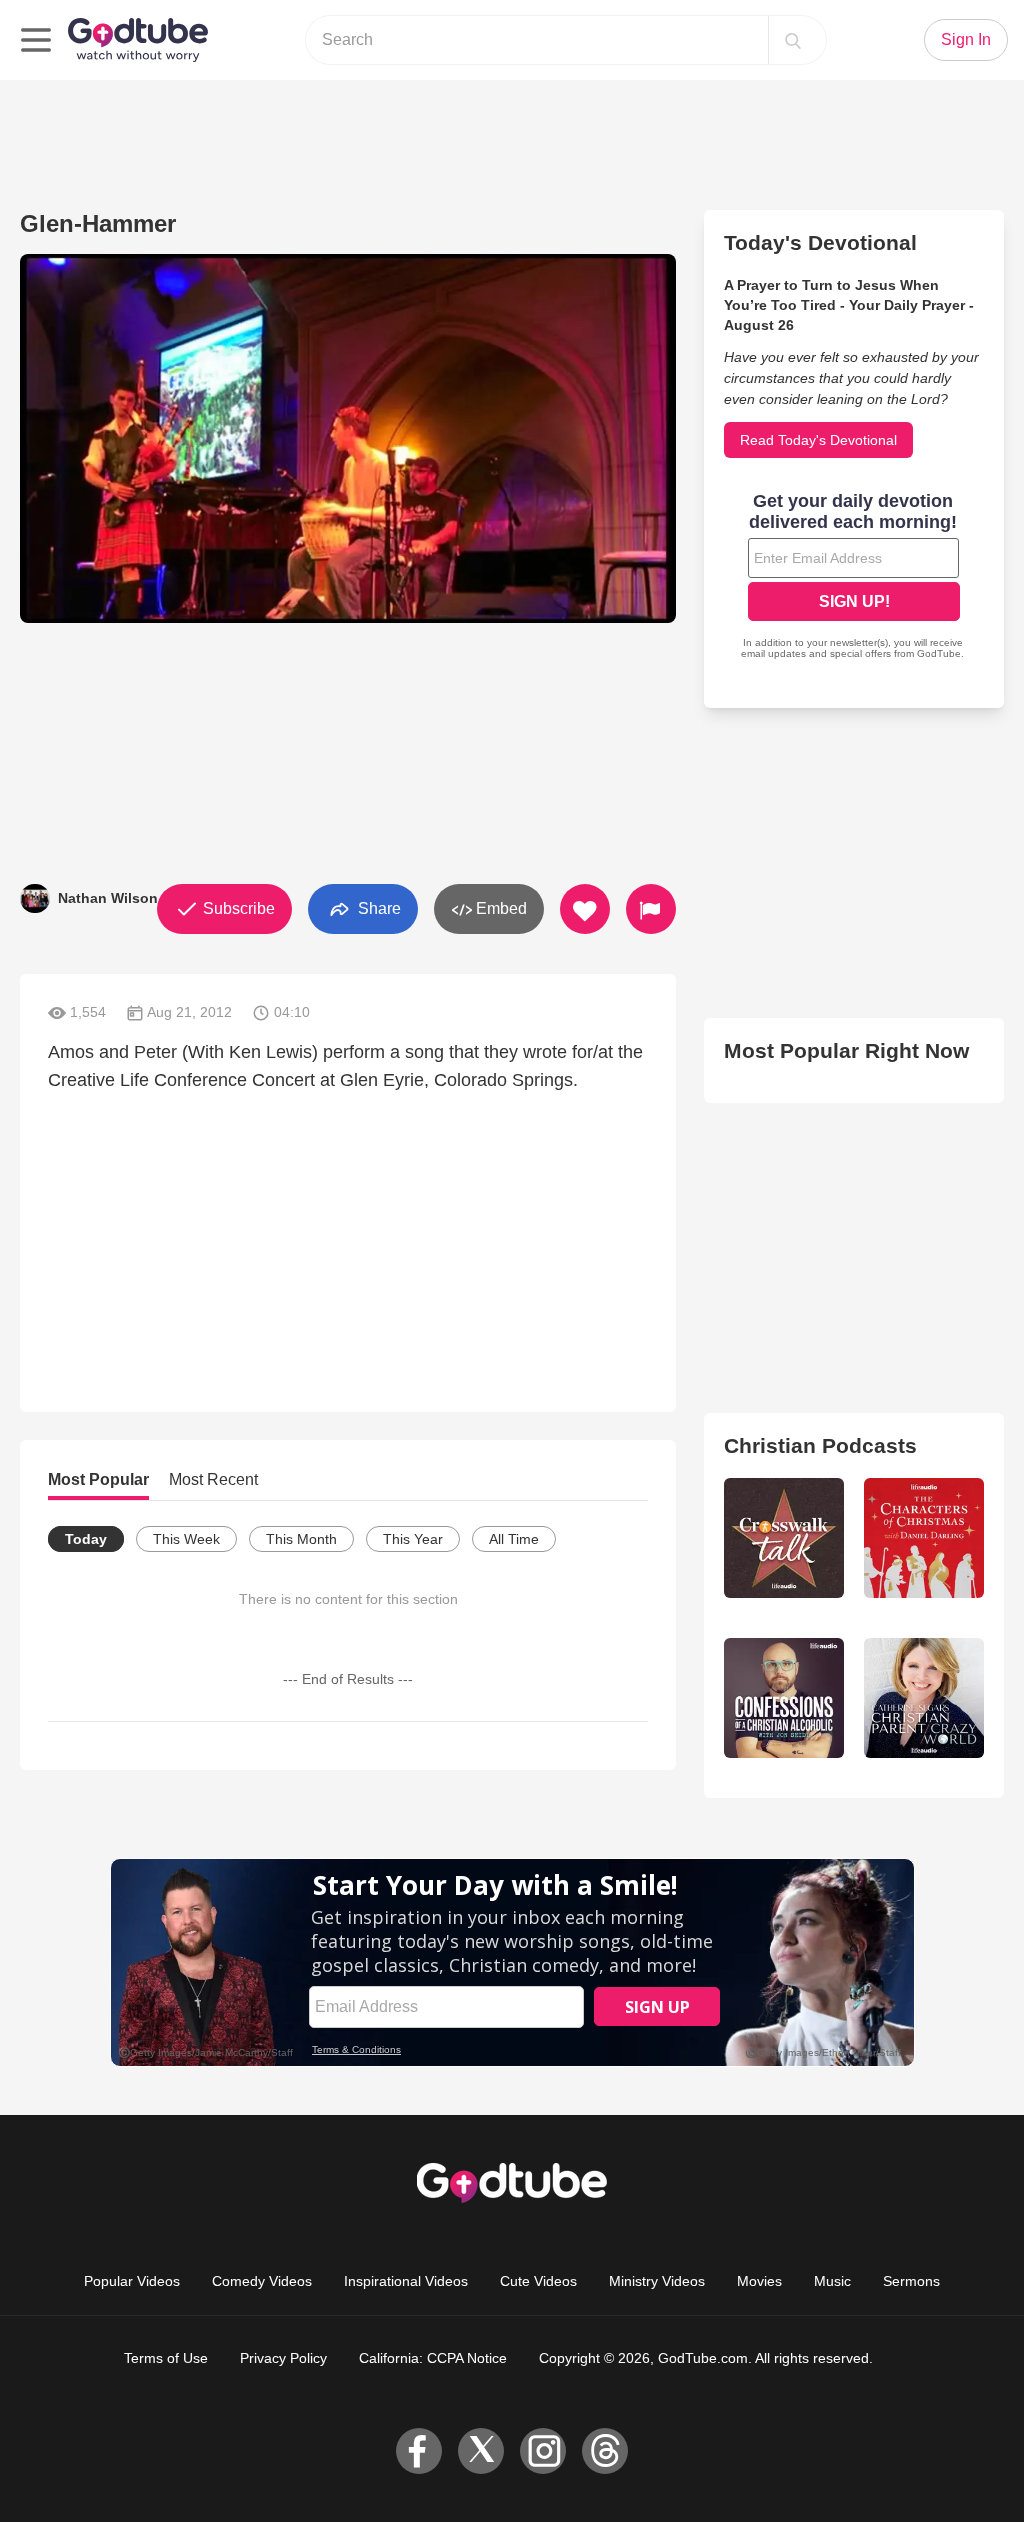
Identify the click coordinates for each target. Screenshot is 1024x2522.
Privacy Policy (283, 2358)
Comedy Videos (262, 2281)
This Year (413, 1539)
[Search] (793, 40)
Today (86, 1539)
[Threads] (605, 2451)
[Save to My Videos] (585, 909)
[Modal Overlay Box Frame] (854, 578)
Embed (499, 908)
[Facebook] (419, 2451)
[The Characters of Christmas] (924, 1538)
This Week (186, 1539)
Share (377, 907)
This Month (301, 1539)
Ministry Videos (657, 2281)
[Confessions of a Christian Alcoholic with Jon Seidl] (784, 1698)
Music (832, 2281)
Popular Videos (132, 2281)
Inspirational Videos (406, 2281)
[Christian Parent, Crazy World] (924, 1698)
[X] (481, 2451)
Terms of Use (166, 2358)
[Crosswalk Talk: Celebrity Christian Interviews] (784, 1538)
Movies (759, 2281)
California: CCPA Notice (433, 2358)
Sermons (911, 2281)
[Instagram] (543, 2451)
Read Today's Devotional (818, 440)
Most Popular (98, 1479)
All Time (514, 1539)
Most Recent (213, 1479)
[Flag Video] (651, 909)
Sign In (966, 39)
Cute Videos (538, 2281)
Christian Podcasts (820, 1445)
